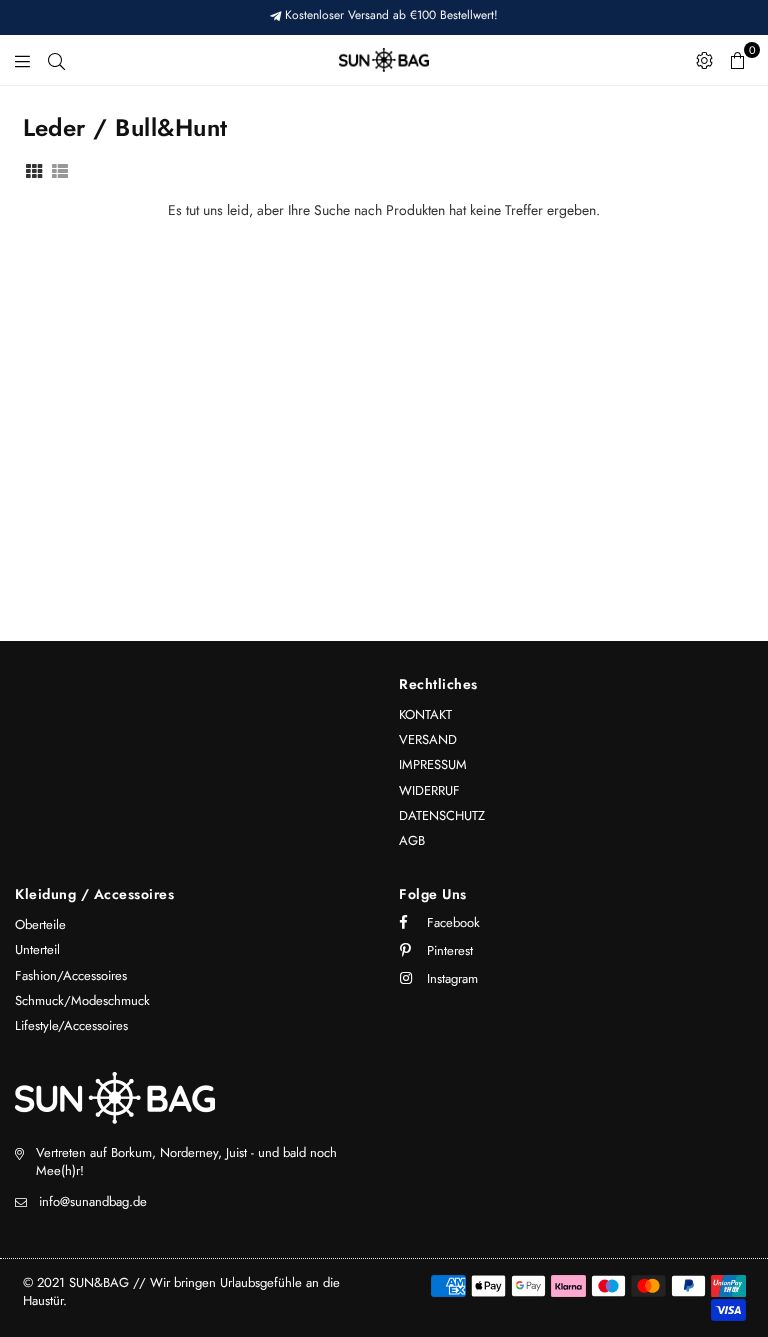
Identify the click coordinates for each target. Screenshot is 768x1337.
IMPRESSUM (433, 764)
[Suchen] (56, 60)
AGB (412, 840)
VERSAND (428, 739)
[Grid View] (34, 169)
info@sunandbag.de (93, 1201)
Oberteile (40, 924)
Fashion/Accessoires (71, 975)
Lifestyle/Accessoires (71, 1025)
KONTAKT (425, 714)
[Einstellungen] (704, 60)
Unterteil (37, 949)
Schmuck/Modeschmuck (82, 1000)
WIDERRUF (429, 790)
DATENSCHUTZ (442, 815)
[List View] (60, 169)
